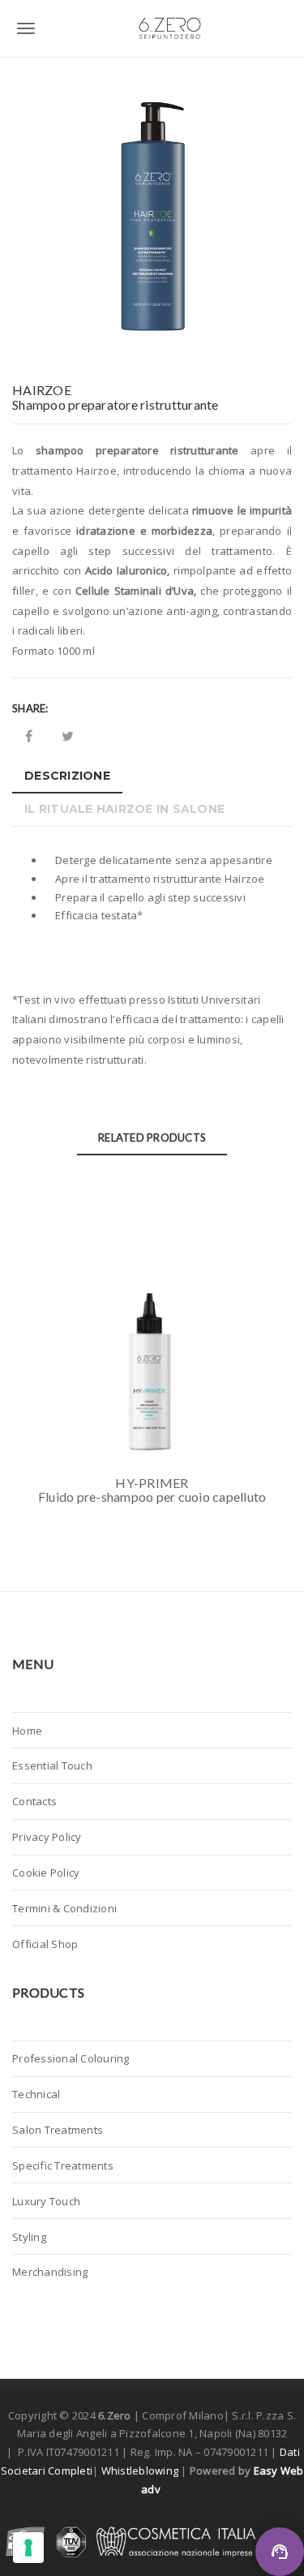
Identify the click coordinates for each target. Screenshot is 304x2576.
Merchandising (50, 2272)
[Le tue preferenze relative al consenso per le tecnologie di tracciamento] (28, 2548)
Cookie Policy (46, 1873)
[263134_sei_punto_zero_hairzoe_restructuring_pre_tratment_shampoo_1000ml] (152, 221)
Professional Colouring (71, 2058)
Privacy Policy (47, 1837)
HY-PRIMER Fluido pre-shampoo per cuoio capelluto (152, 1490)
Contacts (34, 1801)
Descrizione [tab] (67, 776)
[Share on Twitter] (68, 736)
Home (27, 1731)
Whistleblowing (141, 2471)
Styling (29, 2237)
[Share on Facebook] (29, 736)
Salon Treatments (58, 2130)
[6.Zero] (152, 28)
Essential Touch (52, 1765)
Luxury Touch (46, 2201)
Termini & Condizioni (64, 1908)
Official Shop (45, 1944)
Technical (36, 2094)
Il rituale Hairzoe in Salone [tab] (124, 809)
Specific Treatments (63, 2165)
